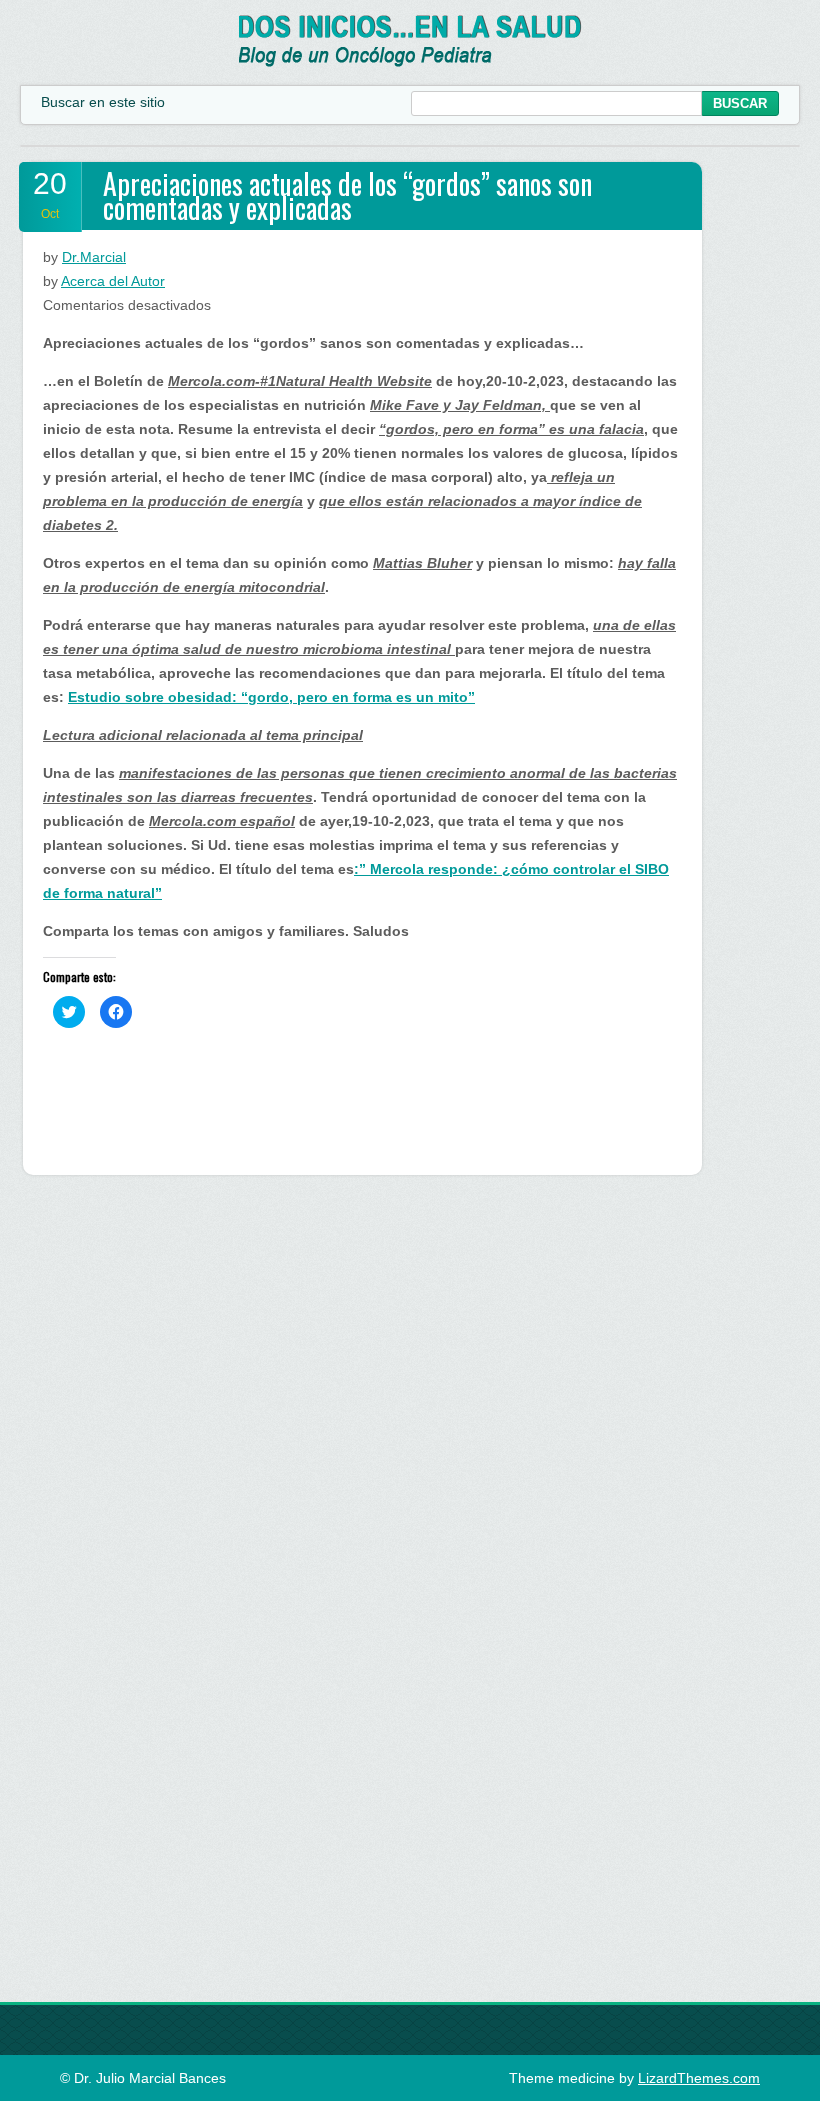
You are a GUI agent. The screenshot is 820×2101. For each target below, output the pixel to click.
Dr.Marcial (94, 257)
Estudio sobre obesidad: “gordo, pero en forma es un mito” (271, 697)
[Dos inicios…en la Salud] (410, 62)
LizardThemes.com (699, 2078)
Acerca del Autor (113, 281)
